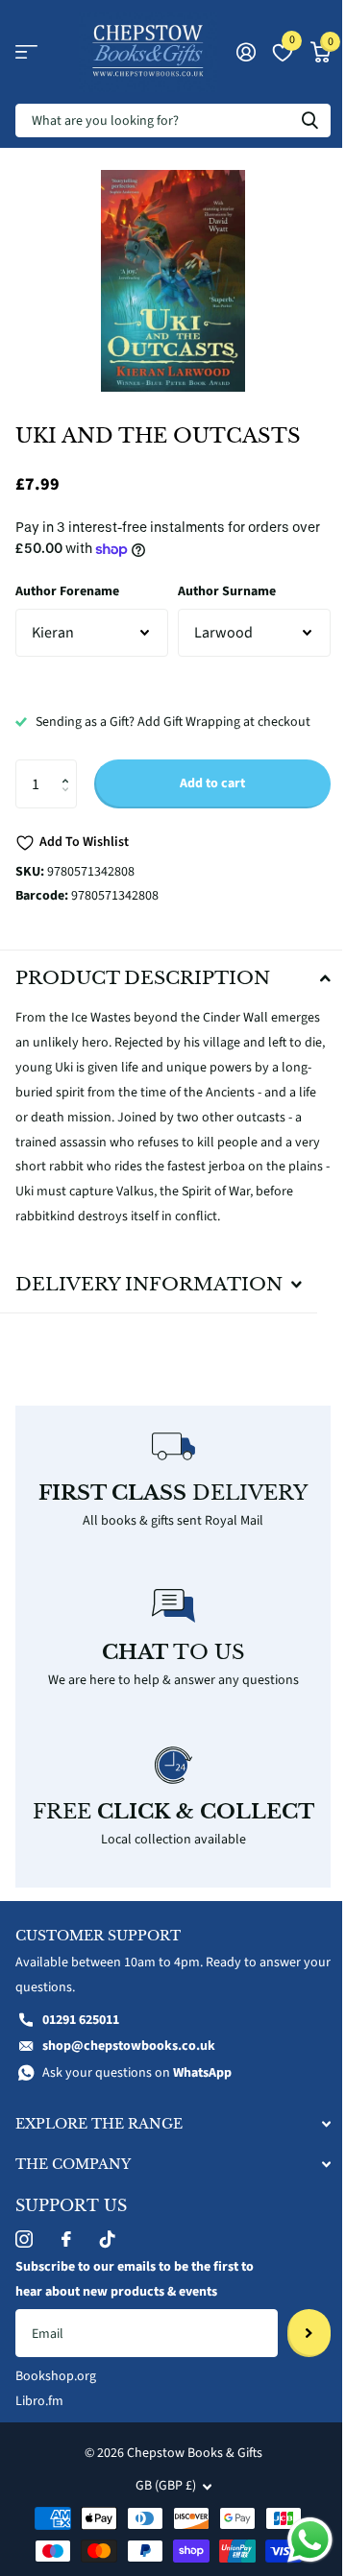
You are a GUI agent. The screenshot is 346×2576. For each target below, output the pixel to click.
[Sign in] (246, 52)
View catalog (26, 52)
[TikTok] (108, 2276)
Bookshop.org (56, 2414)
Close (166, 2161)
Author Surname (227, 591)
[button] (70, 767)
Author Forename (67, 591)
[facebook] (66, 2276)
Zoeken (309, 120)
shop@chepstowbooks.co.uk (129, 2083)
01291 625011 (81, 2057)
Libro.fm (39, 2439)
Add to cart (212, 783)
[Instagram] (24, 2276)
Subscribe (295, 2371)
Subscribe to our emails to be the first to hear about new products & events (135, 2317)
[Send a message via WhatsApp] (296, 2540)
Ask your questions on (137, 2110)
